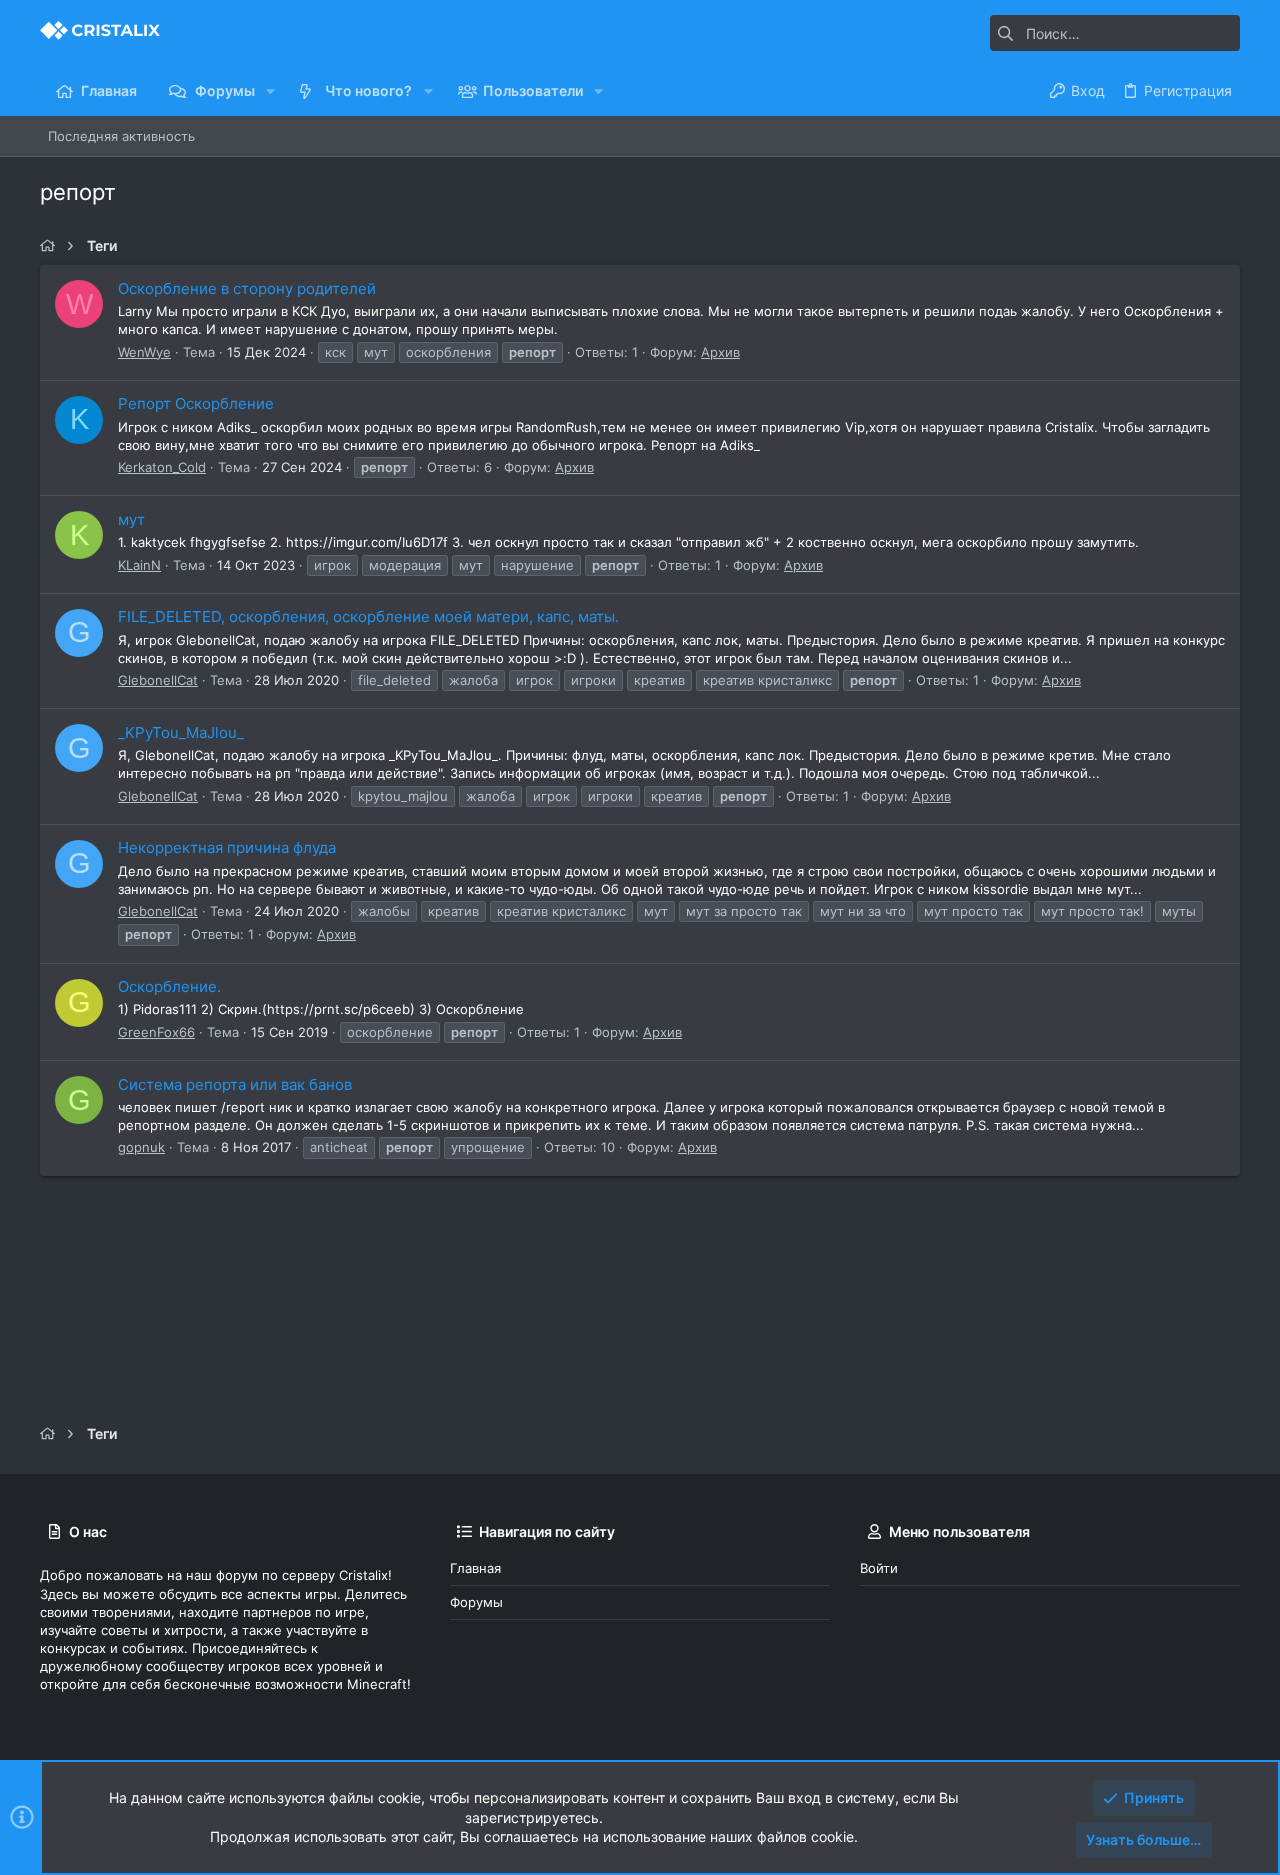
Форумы (476, 1602)
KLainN (139, 565)
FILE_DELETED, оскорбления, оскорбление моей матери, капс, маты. (368, 616)
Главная (475, 1568)
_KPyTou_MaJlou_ (181, 732)
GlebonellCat (158, 680)
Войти (879, 1568)
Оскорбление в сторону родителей (247, 288)
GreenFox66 (156, 1032)
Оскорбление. (169, 986)
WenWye (144, 352)
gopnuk (141, 1147)
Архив (720, 352)
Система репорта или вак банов (235, 1084)
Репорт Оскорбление (196, 403)
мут (131, 519)
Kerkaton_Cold (162, 467)
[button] (270, 91)
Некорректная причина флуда (227, 847)
